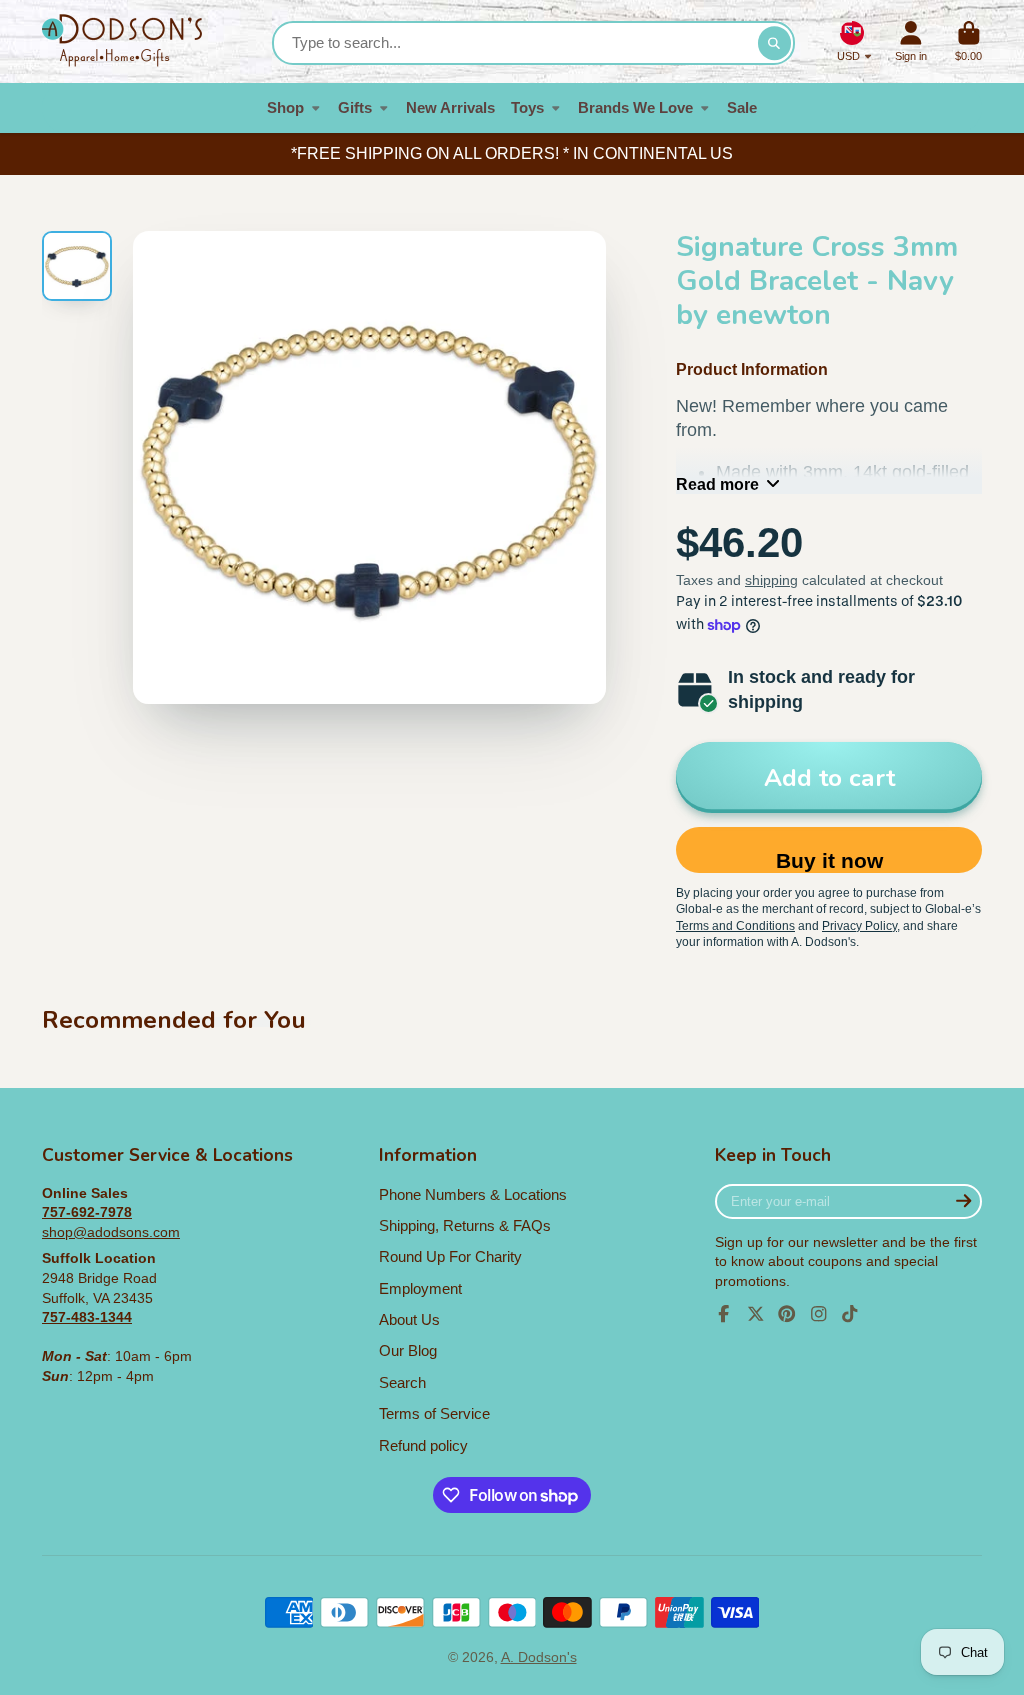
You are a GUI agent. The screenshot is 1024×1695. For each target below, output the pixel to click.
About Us (409, 1319)
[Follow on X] (756, 1314)
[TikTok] (850, 1314)
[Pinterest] (787, 1314)
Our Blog (408, 1350)
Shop (285, 107)
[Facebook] (724, 1314)
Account (911, 41)
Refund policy (423, 1445)
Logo (122, 41)
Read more (717, 484)
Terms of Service (434, 1413)
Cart (968, 41)
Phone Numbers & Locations (473, 1194)
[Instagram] (819, 1314)
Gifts (355, 107)
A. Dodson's (539, 1657)
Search (402, 1382)
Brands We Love (635, 107)
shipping (771, 580)
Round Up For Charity (450, 1256)
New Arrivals (450, 107)
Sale (742, 107)
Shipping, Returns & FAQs (465, 1225)
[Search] (775, 43)
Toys (527, 107)
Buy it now (829, 860)
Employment (420, 1288)
